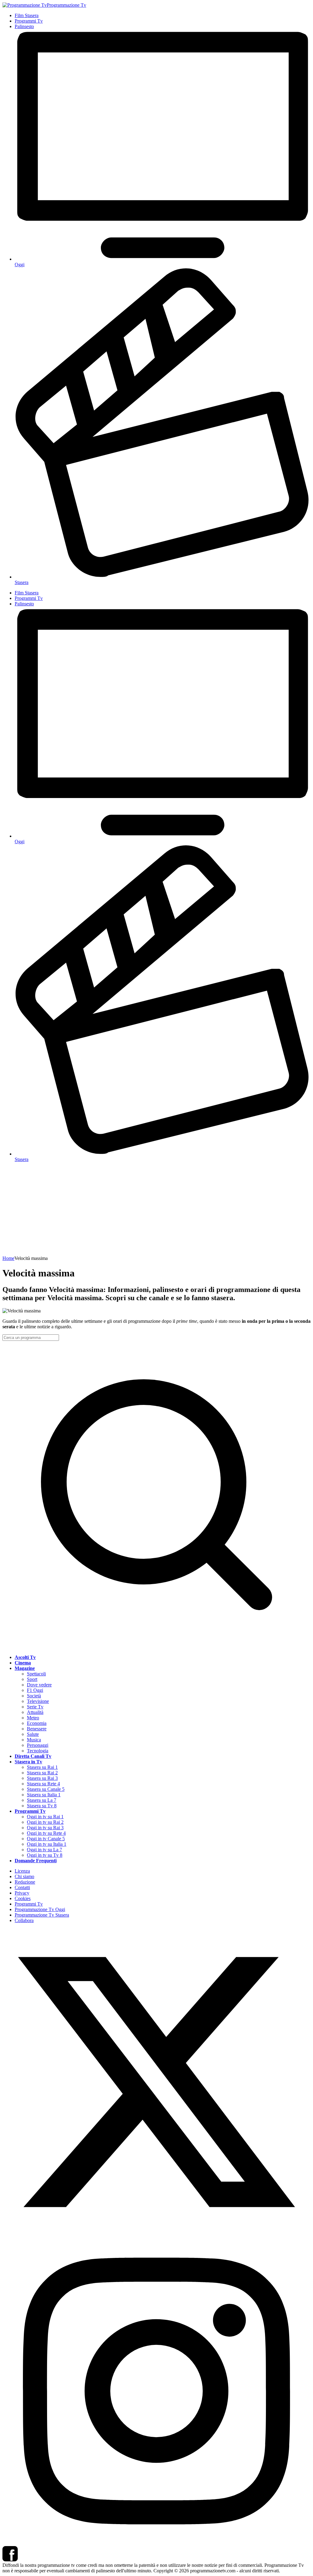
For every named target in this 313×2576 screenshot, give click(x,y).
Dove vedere (39, 1685)
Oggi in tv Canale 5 (46, 1839)
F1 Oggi (35, 1690)
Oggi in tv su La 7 (44, 1850)
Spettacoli (36, 1674)
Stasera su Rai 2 (42, 1773)
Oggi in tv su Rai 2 (45, 1822)
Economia (37, 1723)
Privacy (22, 1893)
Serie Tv (35, 1707)
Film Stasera (27, 15)
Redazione (25, 1882)
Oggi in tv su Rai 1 (45, 1817)
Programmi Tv (29, 21)
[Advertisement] (156, 1210)
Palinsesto (24, 26)
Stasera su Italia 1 (44, 1795)
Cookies (23, 1898)
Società (34, 1696)
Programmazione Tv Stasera (42, 1915)
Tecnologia (38, 1751)
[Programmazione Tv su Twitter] (156, 2234)
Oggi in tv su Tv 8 (45, 1855)
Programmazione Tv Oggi (40, 1909)
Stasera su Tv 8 (42, 1806)
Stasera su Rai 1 (42, 1767)
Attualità (35, 1712)
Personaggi (38, 1745)
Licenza (22, 1871)
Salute (33, 1734)
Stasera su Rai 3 (42, 1778)
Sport (32, 1679)
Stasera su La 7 (42, 1800)
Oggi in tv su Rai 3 (45, 1828)
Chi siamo (24, 1876)
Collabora (24, 1920)
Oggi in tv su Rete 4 (46, 1833)
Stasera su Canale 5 (46, 1789)
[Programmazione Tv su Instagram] (156, 2543)
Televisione (38, 1701)
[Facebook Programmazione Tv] (10, 2560)
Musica (34, 1740)
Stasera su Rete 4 (43, 1784)
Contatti (22, 1887)
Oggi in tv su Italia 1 (47, 1844)
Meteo (33, 1718)
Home (8, 1258)
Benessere (37, 1729)
